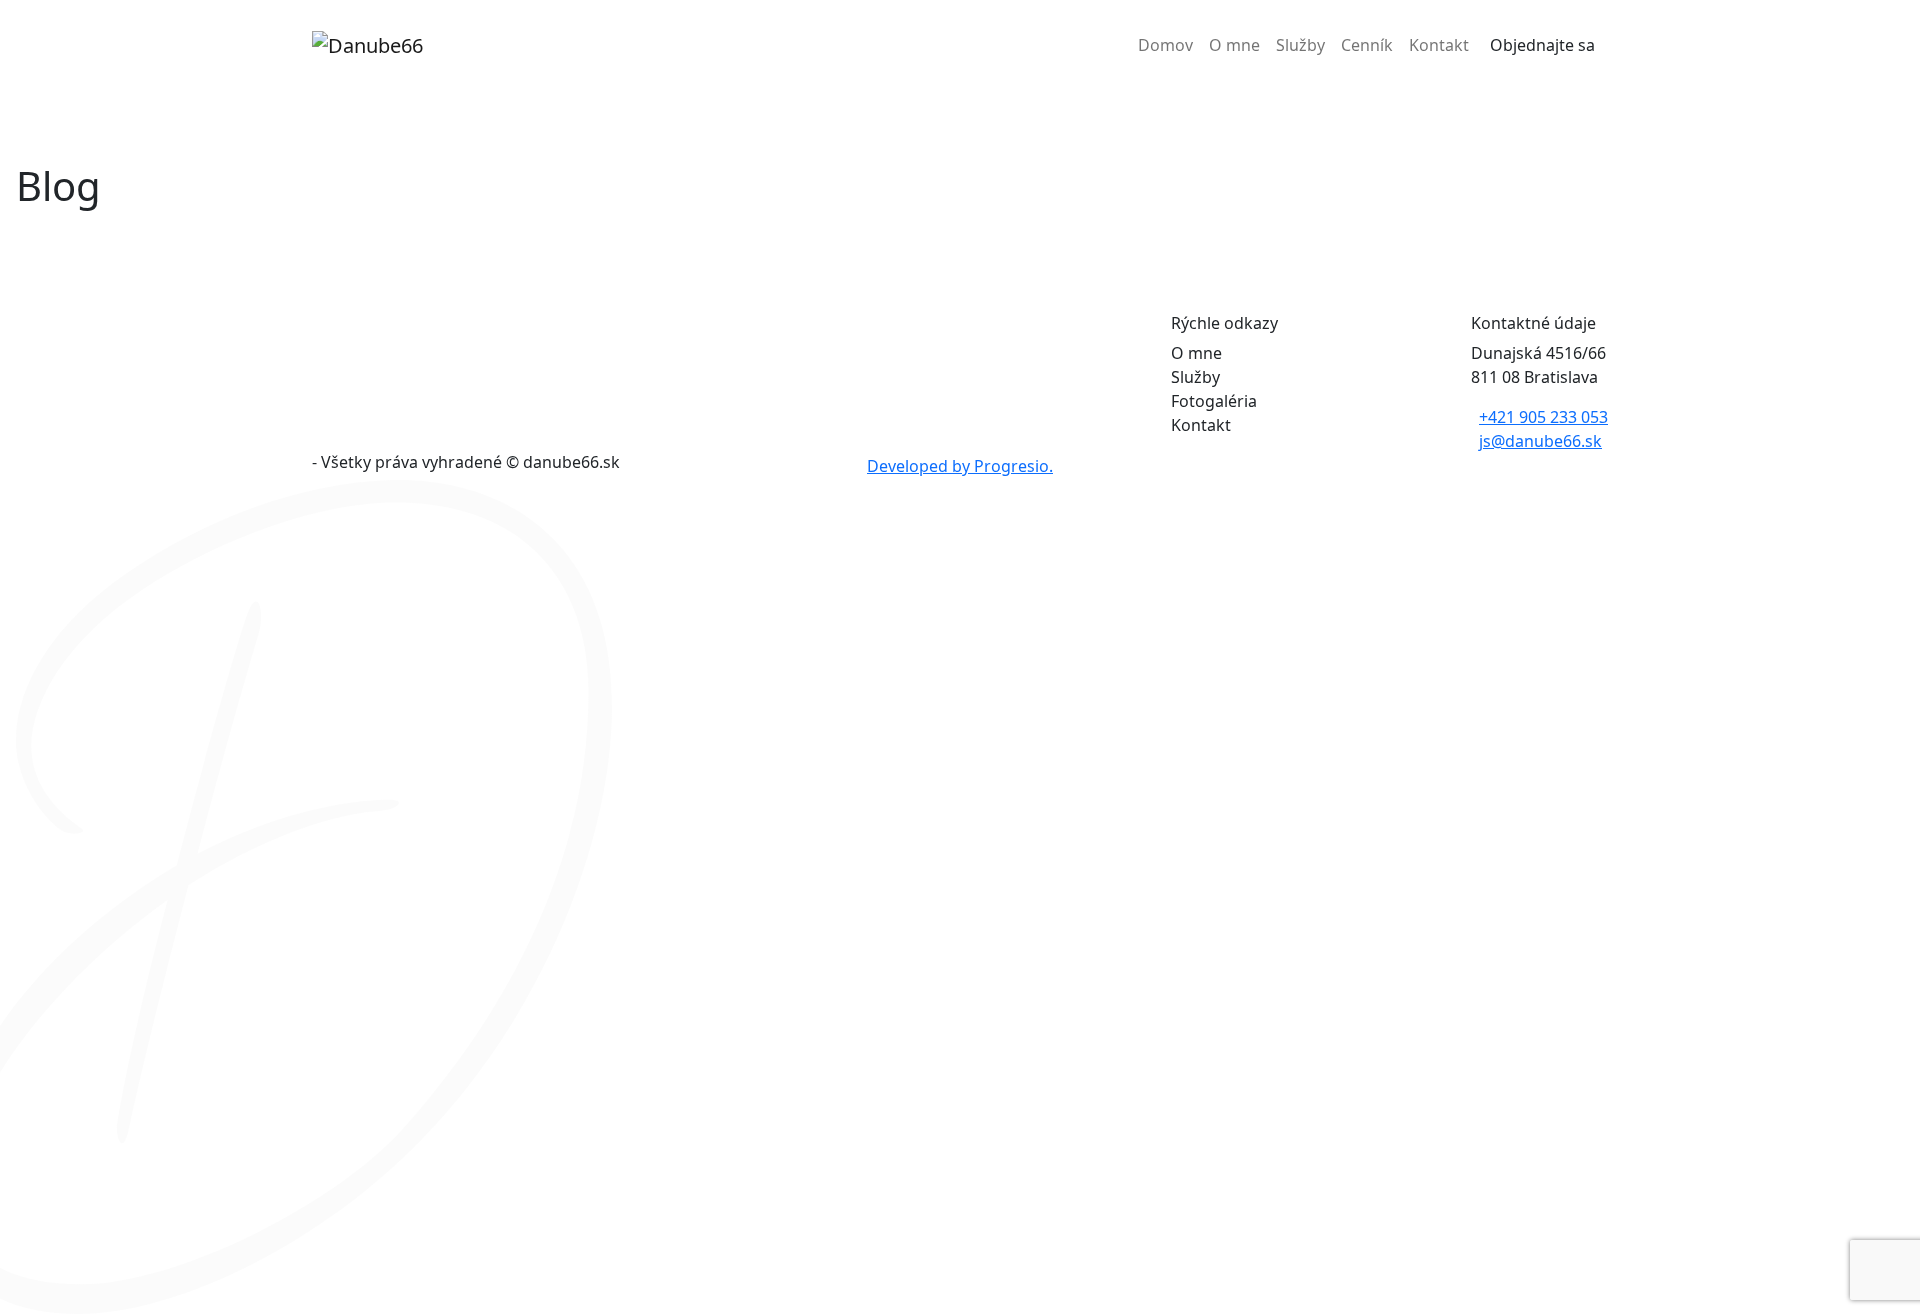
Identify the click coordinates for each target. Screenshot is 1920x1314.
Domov (1165, 45)
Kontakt (1439, 45)
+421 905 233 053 (1543, 417)
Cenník (1367, 45)
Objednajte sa (1542, 45)
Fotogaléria (1214, 401)
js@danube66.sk (1540, 441)
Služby (1300, 45)
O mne (1234, 45)
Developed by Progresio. (960, 466)
